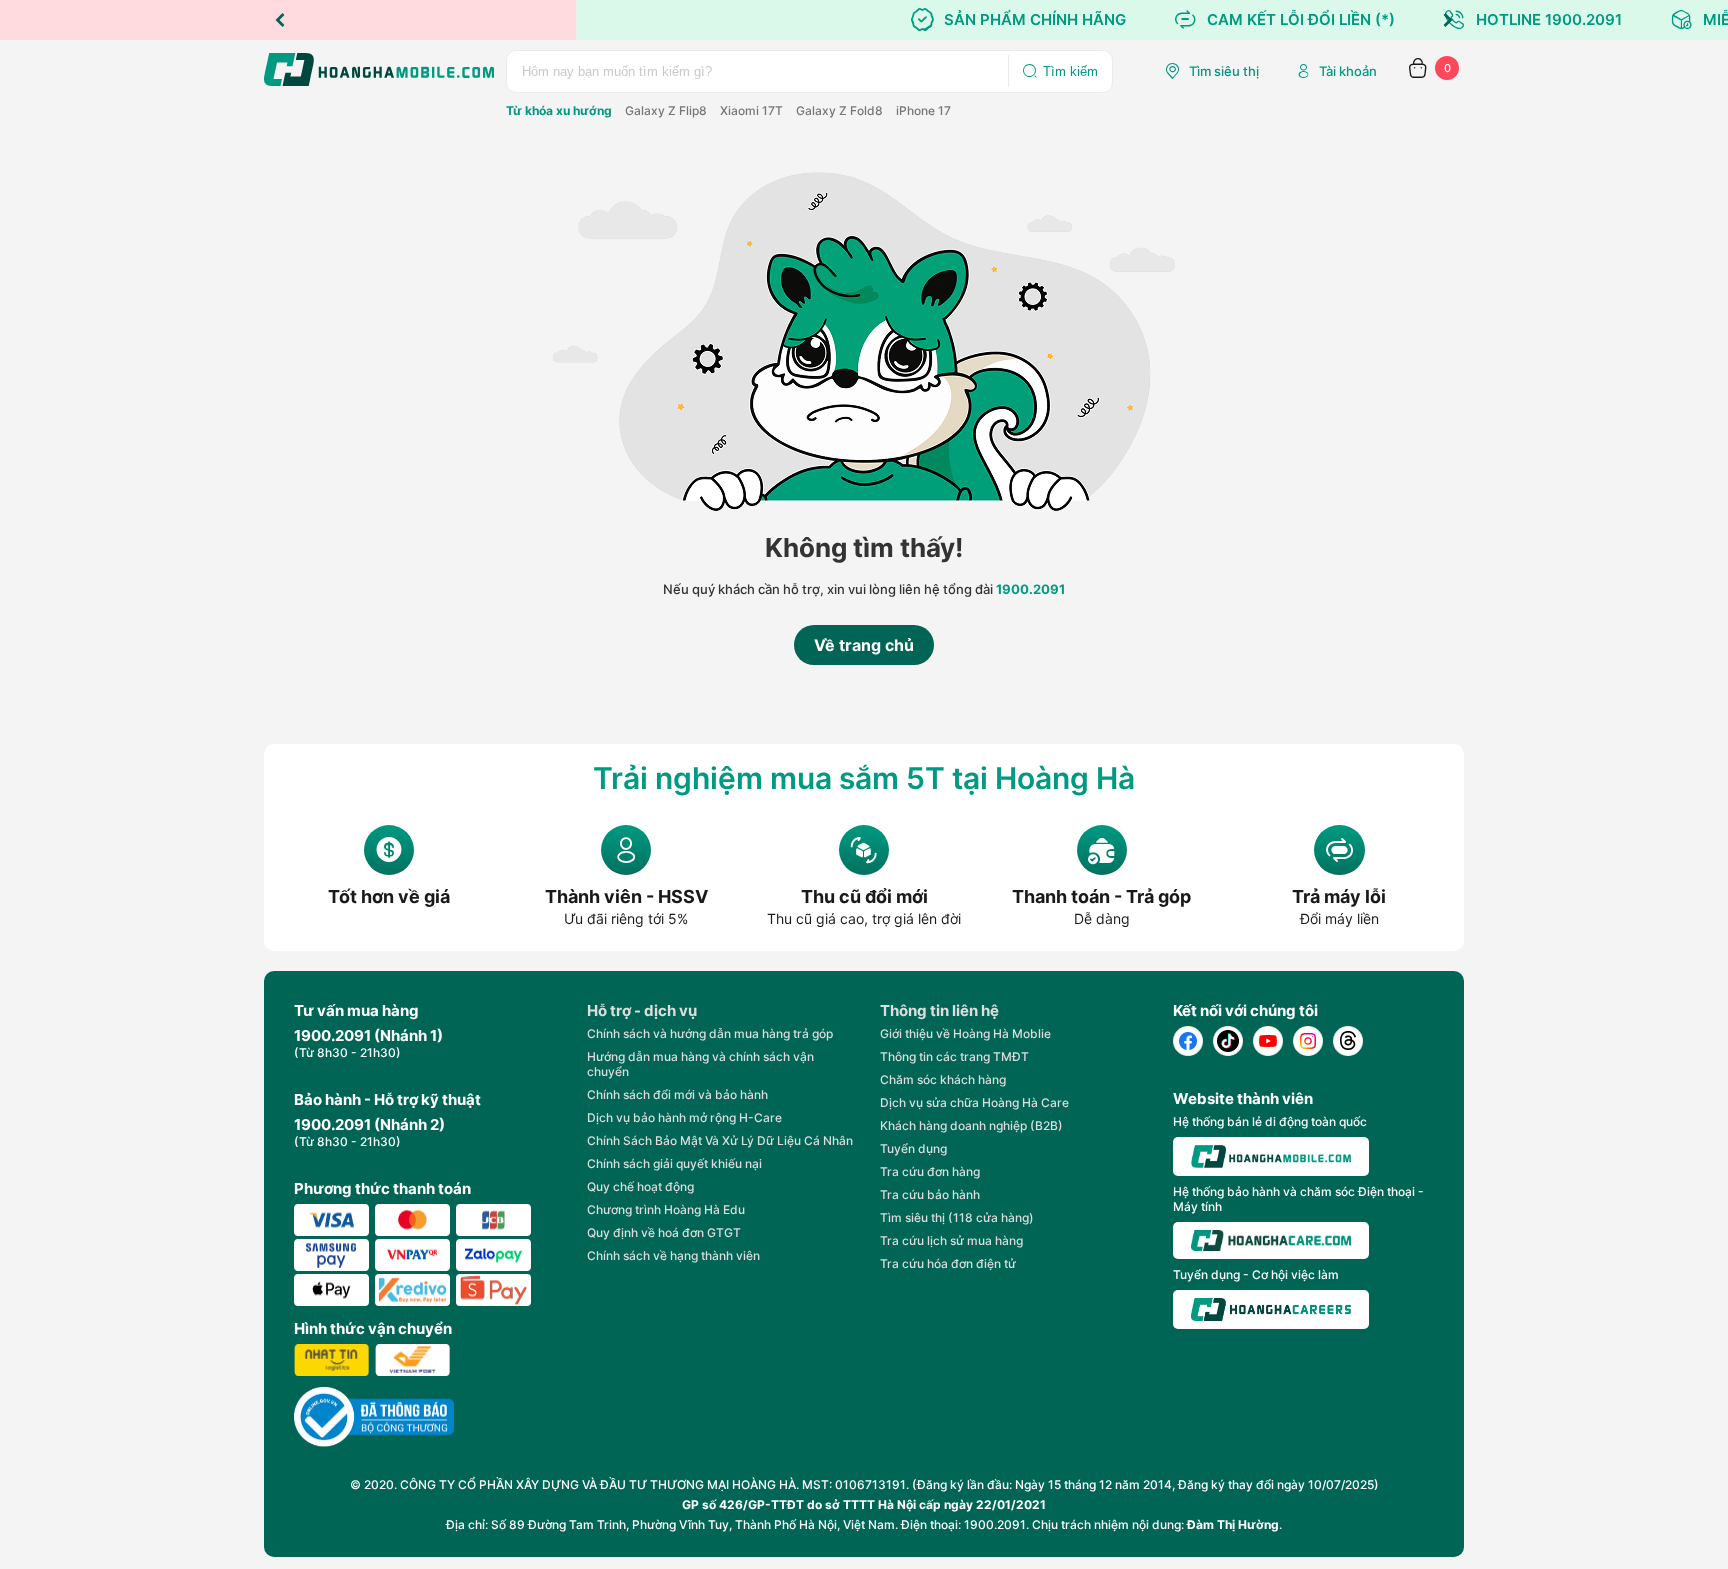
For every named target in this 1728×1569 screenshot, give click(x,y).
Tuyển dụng (913, 1148)
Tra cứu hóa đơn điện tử (948, 1263)
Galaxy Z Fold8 (839, 110)
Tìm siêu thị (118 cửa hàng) (957, 1217)
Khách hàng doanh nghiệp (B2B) (971, 1125)
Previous (280, 20)
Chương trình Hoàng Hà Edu (666, 1209)
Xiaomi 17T (751, 110)
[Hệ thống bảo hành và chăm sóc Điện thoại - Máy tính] (1271, 1241)
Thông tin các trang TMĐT (954, 1056)
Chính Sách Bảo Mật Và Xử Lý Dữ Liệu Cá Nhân (720, 1140)
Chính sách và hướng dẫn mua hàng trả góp (710, 1033)
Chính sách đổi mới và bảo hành (677, 1094)
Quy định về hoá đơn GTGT (664, 1232)
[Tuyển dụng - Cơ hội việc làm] (1271, 1309)
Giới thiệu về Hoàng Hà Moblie (965, 1033)
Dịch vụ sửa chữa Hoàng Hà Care (974, 1102)
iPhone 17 (923, 110)
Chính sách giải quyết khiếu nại (674, 1163)
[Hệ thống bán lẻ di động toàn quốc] (1271, 1156)
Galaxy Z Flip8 (666, 110)
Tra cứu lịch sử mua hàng (951, 1240)
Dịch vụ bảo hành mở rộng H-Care (684, 1117)
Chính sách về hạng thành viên (673, 1255)
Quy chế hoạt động (640, 1186)
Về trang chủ (864, 645)
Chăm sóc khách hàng (943, 1079)
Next (1448, 20)
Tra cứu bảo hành (930, 1194)
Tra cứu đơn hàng (930, 1171)
